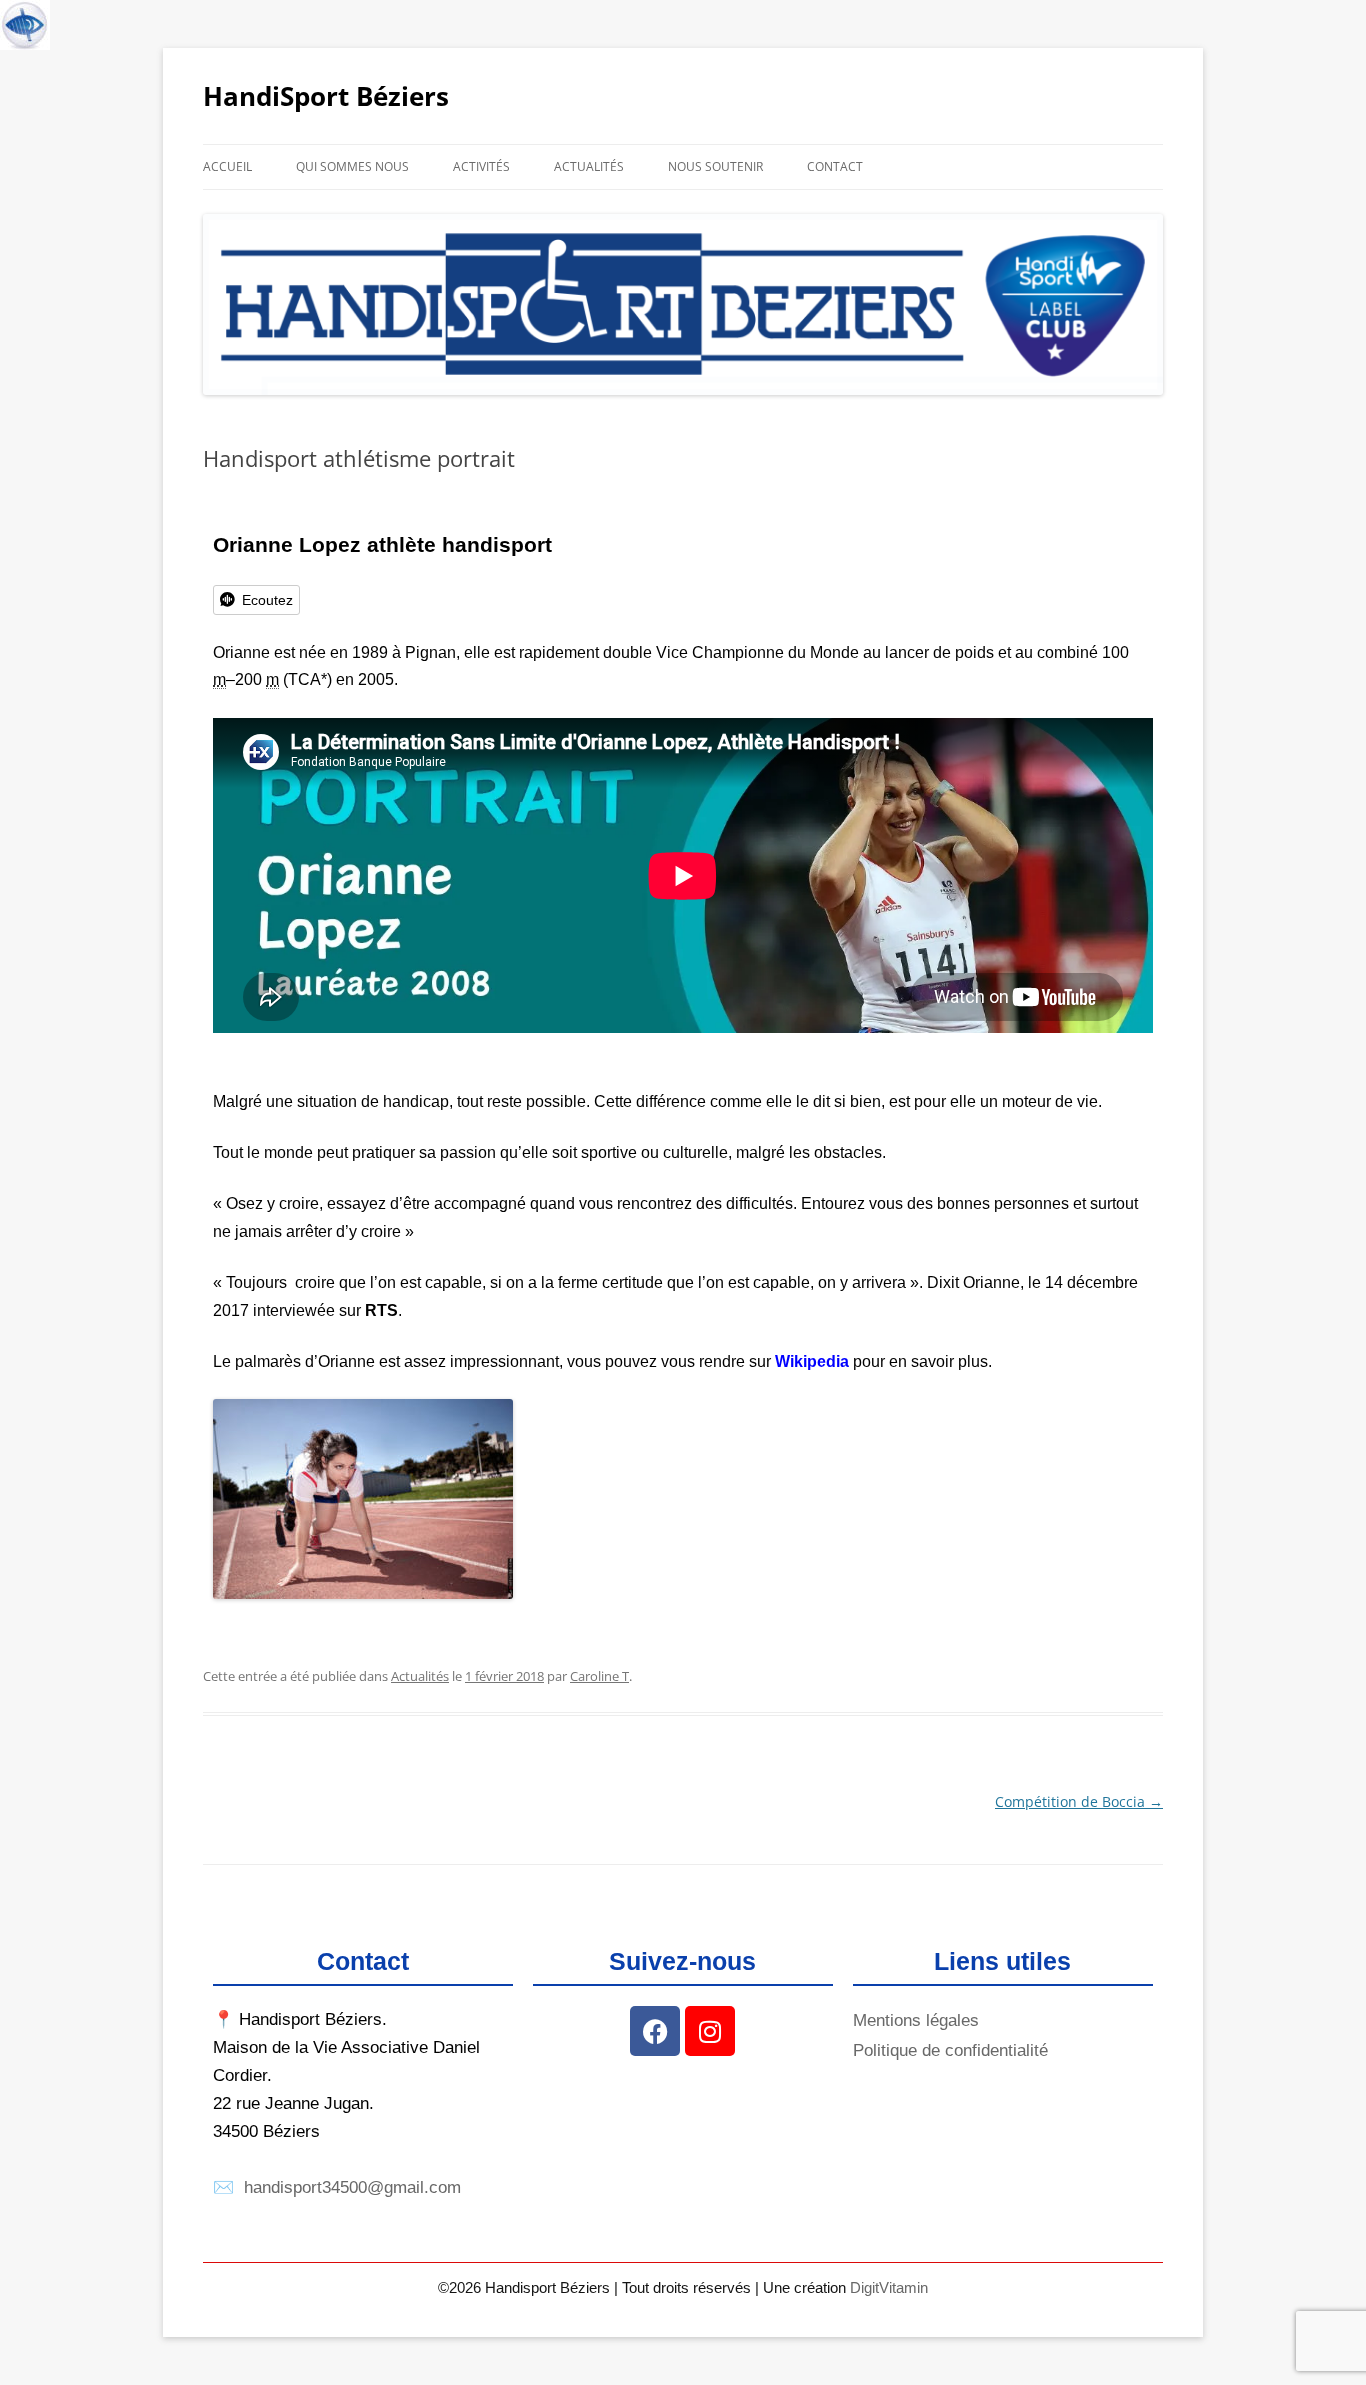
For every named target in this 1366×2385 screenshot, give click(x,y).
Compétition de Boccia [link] (1079, 1801)
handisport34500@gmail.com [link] (352, 2187)
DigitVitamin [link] (889, 2287)
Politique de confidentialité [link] (950, 2050)
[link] (24, 24)
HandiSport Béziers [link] (326, 96)
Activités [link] (481, 166)
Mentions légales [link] (916, 2020)
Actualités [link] (589, 166)
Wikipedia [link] (812, 1361)
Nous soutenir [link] (715, 166)
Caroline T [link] (599, 1676)
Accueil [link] (227, 166)
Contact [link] (835, 166)
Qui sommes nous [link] (352, 166)
